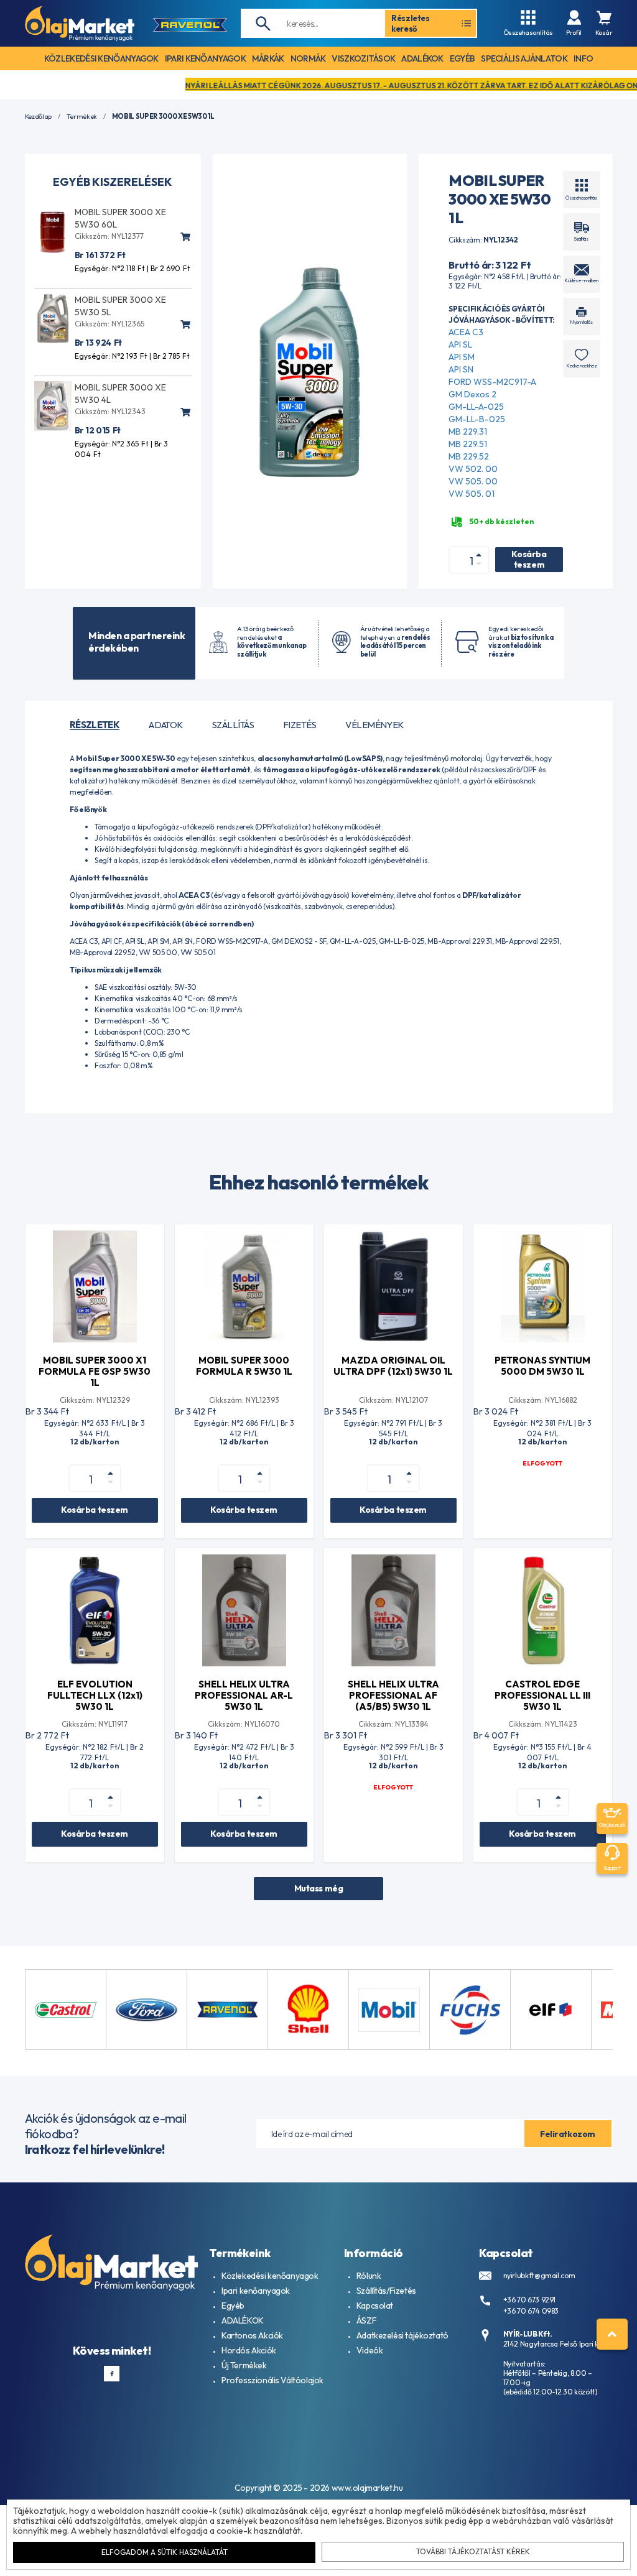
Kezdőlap (38, 117)
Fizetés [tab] (300, 725)
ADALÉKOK (243, 2320)
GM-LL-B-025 (477, 419)
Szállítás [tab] (233, 725)
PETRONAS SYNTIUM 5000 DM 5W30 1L (542, 1366)
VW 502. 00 (473, 469)
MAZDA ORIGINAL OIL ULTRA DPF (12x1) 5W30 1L (393, 1366)
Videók (370, 2350)
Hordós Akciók (249, 2350)
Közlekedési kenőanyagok (270, 2276)
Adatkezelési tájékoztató (402, 2335)
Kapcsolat (375, 2306)
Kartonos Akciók (252, 2335)
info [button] (583, 58)
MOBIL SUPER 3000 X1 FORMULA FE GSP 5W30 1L (95, 1371)
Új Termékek (244, 2365)
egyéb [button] (463, 58)
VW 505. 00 (473, 481)
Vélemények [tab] (374, 725)
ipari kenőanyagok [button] (205, 58)
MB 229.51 (468, 444)
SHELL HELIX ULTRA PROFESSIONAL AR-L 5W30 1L (244, 1695)
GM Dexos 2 (472, 394)
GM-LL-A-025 (476, 407)
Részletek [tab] (95, 725)
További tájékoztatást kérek (473, 2551)
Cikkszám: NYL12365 (109, 324)
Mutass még (319, 1888)
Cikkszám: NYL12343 (110, 411)
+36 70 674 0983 (531, 2311)
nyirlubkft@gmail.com (539, 2275)
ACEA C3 (466, 332)
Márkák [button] (268, 58)
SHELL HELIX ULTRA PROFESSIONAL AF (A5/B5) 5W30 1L (393, 1695)
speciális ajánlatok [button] (524, 58)
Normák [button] (308, 58)
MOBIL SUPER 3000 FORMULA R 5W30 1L (244, 1366)
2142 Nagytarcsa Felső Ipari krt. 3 (558, 2344)
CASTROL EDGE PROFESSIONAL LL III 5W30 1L (542, 1695)
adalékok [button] (422, 58)
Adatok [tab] (166, 725)
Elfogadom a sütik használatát (165, 2552)
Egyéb (233, 2306)
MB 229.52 (469, 456)
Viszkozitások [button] (363, 58)
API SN (461, 369)
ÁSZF (366, 2320)
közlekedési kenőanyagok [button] (101, 58)
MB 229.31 (468, 432)
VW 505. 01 (472, 494)
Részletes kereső (411, 23)
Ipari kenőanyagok (256, 2291)
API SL (460, 344)
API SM (462, 357)
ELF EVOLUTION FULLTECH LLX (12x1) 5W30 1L (95, 1695)
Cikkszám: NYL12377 (109, 236)
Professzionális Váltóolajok (272, 2380)
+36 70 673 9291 (530, 2300)
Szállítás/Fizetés (386, 2291)
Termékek (82, 117)
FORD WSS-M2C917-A (492, 382)
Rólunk (369, 2276)
